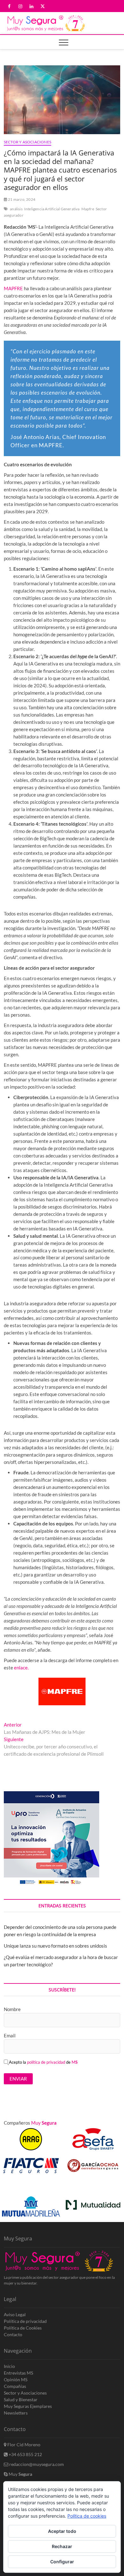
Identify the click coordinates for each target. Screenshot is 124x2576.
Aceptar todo (62, 2531)
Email (10, 2035)
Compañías (15, 2386)
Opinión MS (16, 2379)
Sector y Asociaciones (28, 142)
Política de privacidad (25, 2321)
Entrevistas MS (18, 2373)
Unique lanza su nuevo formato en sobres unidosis (55, 1946)
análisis (16, 209)
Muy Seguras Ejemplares (28, 2406)
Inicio (9, 2366)
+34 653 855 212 (25, 2454)
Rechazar (62, 2546)
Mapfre (88, 209)
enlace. (21, 1668)
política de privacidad (46, 2062)
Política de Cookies (23, 2328)
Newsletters (16, 2413)
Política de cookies (87, 2516)
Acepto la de (43, 2062)
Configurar (62, 2562)
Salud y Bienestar (21, 2399)
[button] (109, 2187)
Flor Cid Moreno (23, 2445)
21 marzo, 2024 (21, 199)
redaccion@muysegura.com (36, 2464)
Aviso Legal (15, 2314)
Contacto (13, 2334)
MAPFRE (13, 288)
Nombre (12, 2009)
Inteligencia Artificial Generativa (52, 209)
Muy (20, 2474)
